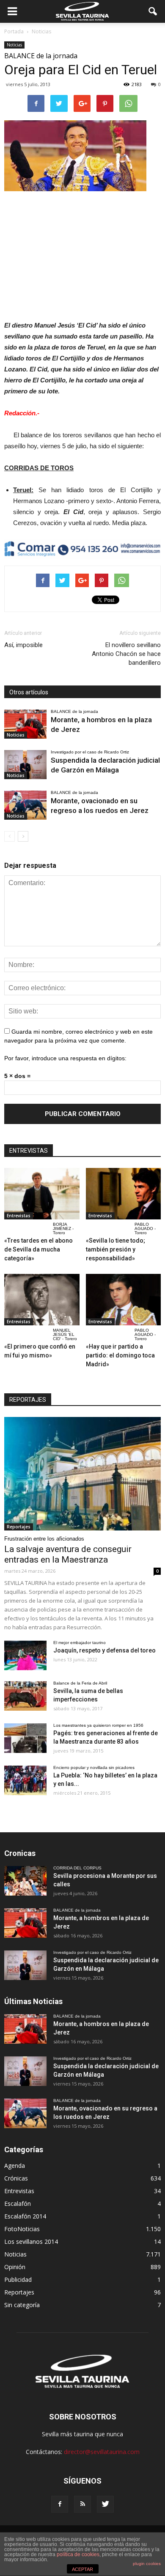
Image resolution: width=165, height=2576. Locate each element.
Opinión (15, 2267)
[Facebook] (60, 2504)
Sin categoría (22, 2305)
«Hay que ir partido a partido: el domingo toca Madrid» (120, 1355)
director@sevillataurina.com (102, 2452)
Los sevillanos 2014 (31, 2241)
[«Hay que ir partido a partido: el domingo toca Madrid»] (124, 1300)
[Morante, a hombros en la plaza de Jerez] (25, 724)
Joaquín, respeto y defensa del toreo (104, 1650)
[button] (153, 11)
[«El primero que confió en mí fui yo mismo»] (42, 1300)
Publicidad (18, 2279)
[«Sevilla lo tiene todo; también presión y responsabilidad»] (124, 1194)
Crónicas (16, 2178)
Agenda (15, 2166)
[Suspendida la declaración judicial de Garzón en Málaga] (25, 765)
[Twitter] (105, 2504)
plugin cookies (147, 2564)
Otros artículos (29, 692)
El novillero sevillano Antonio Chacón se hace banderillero (126, 654)
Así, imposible (23, 645)
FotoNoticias (22, 2229)
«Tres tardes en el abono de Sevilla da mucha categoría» (38, 1249)
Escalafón (18, 2204)
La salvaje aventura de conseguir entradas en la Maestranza (68, 1554)
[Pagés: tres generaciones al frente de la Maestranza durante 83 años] (25, 1738)
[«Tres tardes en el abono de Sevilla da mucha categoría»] (42, 1194)
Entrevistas (19, 1216)
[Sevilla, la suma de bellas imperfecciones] (25, 1696)
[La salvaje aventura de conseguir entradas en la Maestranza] (82, 1474)
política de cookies (78, 2554)
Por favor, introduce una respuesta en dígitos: (65, 1058)
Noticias (14, 45)
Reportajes (19, 1527)
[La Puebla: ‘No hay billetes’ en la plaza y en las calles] (25, 1780)
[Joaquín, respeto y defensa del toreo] (25, 1655)
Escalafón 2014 (25, 2216)
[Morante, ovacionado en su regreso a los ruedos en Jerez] (25, 805)
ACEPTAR (82, 2569)
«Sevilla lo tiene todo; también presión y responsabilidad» (115, 1249)
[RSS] (82, 2504)
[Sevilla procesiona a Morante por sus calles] (25, 1881)
